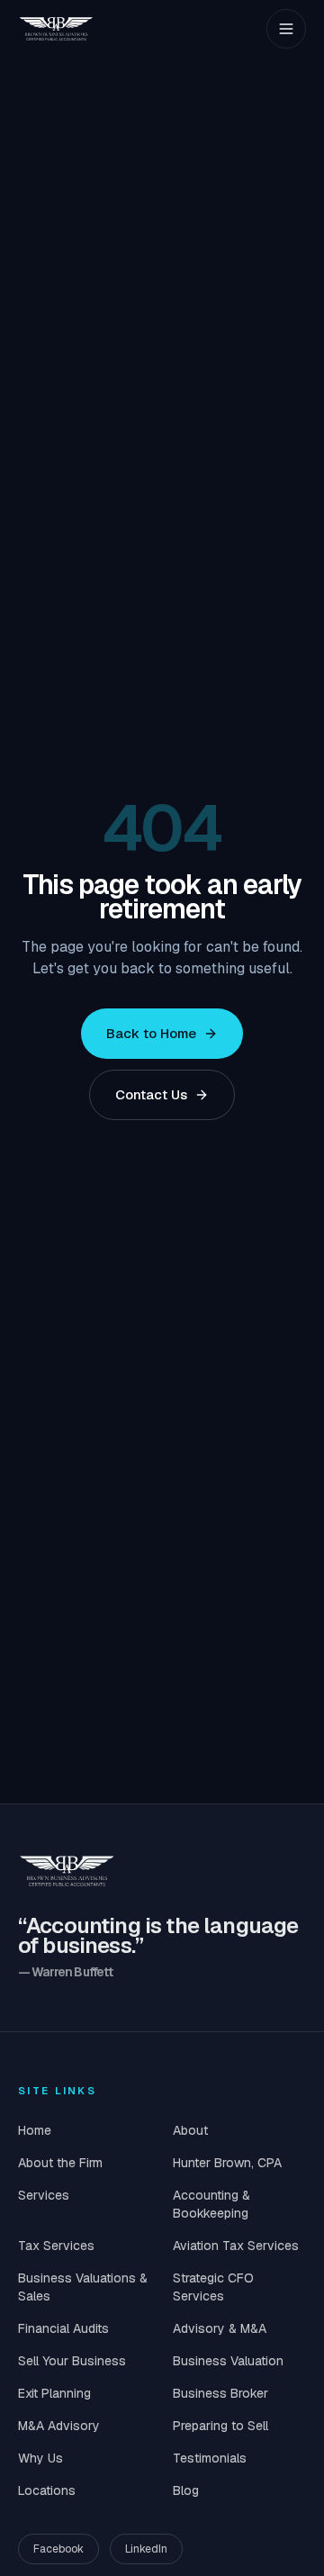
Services (44, 2195)
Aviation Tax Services (236, 2246)
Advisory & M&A (220, 2328)
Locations (47, 2490)
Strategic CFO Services (213, 2287)
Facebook (58, 2549)
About (190, 2130)
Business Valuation (228, 2361)
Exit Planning (54, 2393)
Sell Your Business (72, 2361)
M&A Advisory (59, 2426)
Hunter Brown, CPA (227, 2163)
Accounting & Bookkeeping (211, 2204)
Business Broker (220, 2393)
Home (35, 2130)
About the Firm (60, 2163)
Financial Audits (63, 2328)
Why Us (40, 2458)
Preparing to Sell (220, 2426)
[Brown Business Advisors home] (56, 29)
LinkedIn (146, 2549)
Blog (186, 2490)
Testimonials (210, 2458)
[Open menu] (286, 29)
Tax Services (56, 2246)
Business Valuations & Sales (83, 2287)
